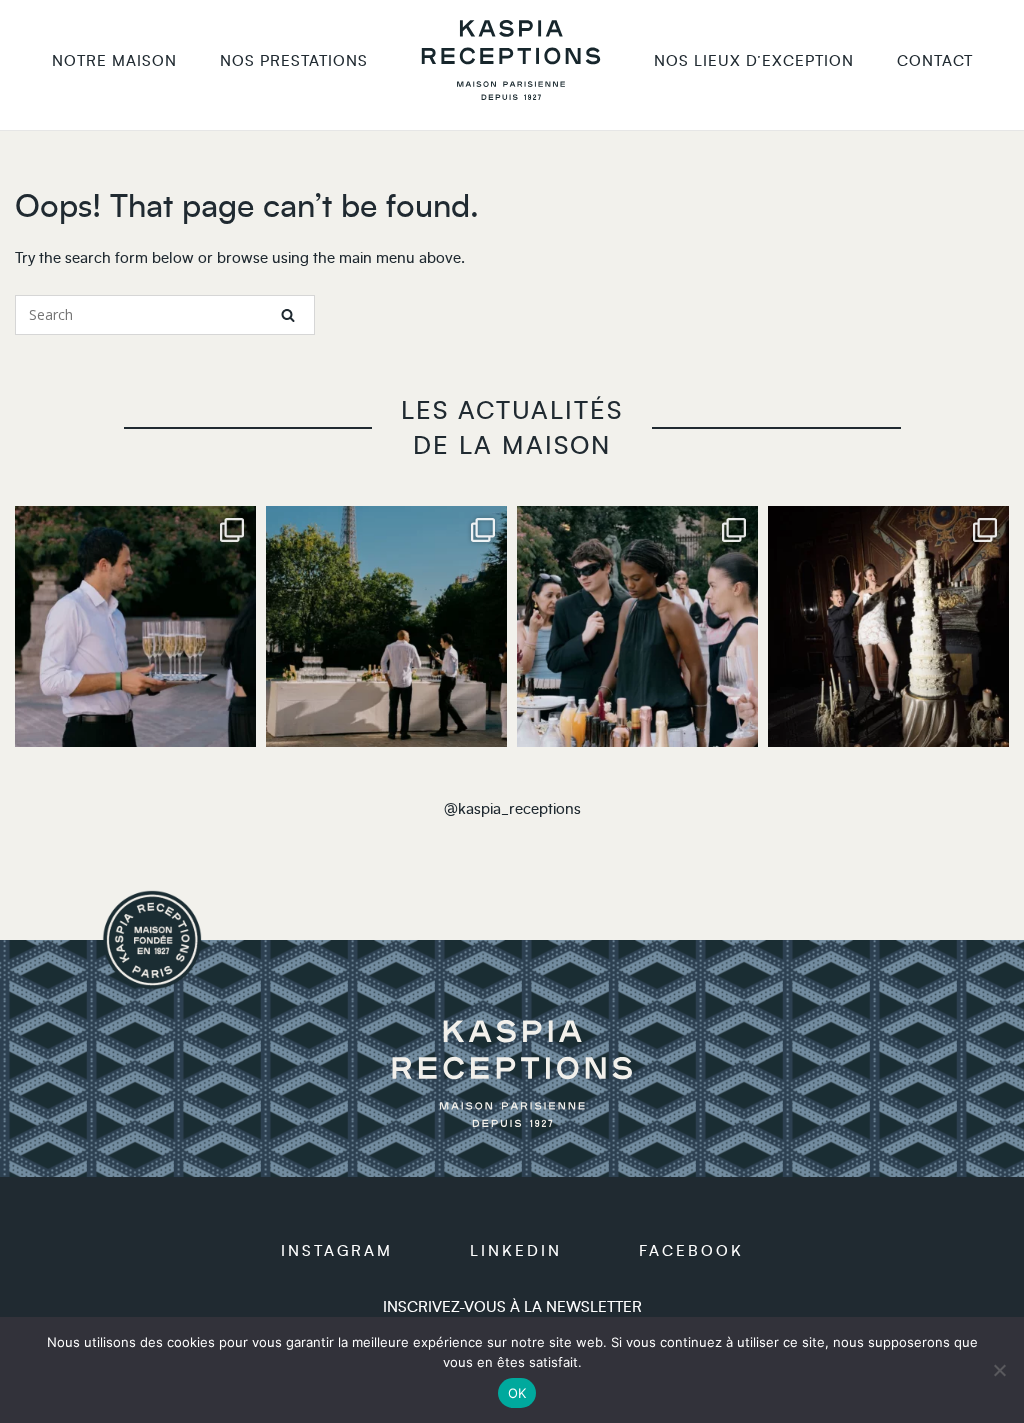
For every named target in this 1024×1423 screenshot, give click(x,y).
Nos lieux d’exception (754, 61)
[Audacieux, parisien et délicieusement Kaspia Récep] (386, 626)
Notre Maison (114, 61)
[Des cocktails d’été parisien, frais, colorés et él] (637, 626)
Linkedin (516, 1251)
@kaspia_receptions (512, 809)
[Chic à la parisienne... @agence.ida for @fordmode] (135, 626)
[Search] (288, 315)
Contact (935, 61)
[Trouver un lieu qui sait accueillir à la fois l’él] (888, 626)
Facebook (691, 1251)
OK (517, 1393)
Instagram (337, 1251)
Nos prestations (294, 61)
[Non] (999, 1370)
